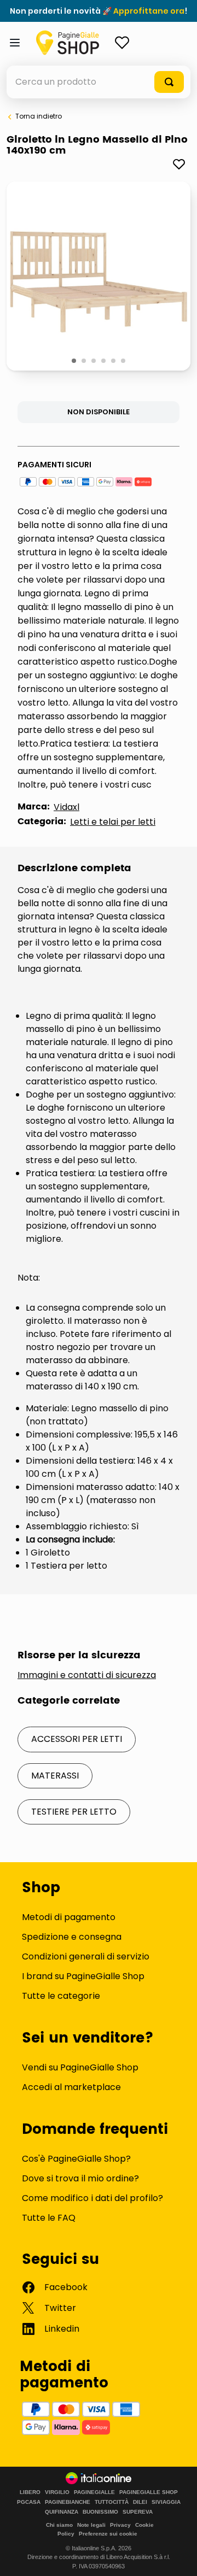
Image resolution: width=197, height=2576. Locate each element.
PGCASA (29, 2502)
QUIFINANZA (62, 2512)
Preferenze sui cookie (108, 2534)
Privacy (120, 2525)
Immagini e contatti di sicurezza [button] (87, 1675)
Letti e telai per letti (113, 822)
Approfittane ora (149, 11)
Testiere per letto (74, 1812)
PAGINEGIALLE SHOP (149, 2492)
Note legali (91, 2525)
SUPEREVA (138, 2512)
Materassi (55, 1776)
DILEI (140, 2502)
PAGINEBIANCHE (68, 2502)
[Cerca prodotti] (169, 82)
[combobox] (99, 82)
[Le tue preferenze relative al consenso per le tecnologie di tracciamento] (178, 2557)
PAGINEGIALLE (94, 2492)
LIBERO (30, 2492)
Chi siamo (59, 2525)
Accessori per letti (77, 1739)
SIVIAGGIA (166, 2502)
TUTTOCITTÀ (112, 2502)
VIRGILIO (57, 2492)
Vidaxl (66, 807)
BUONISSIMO (100, 2512)
